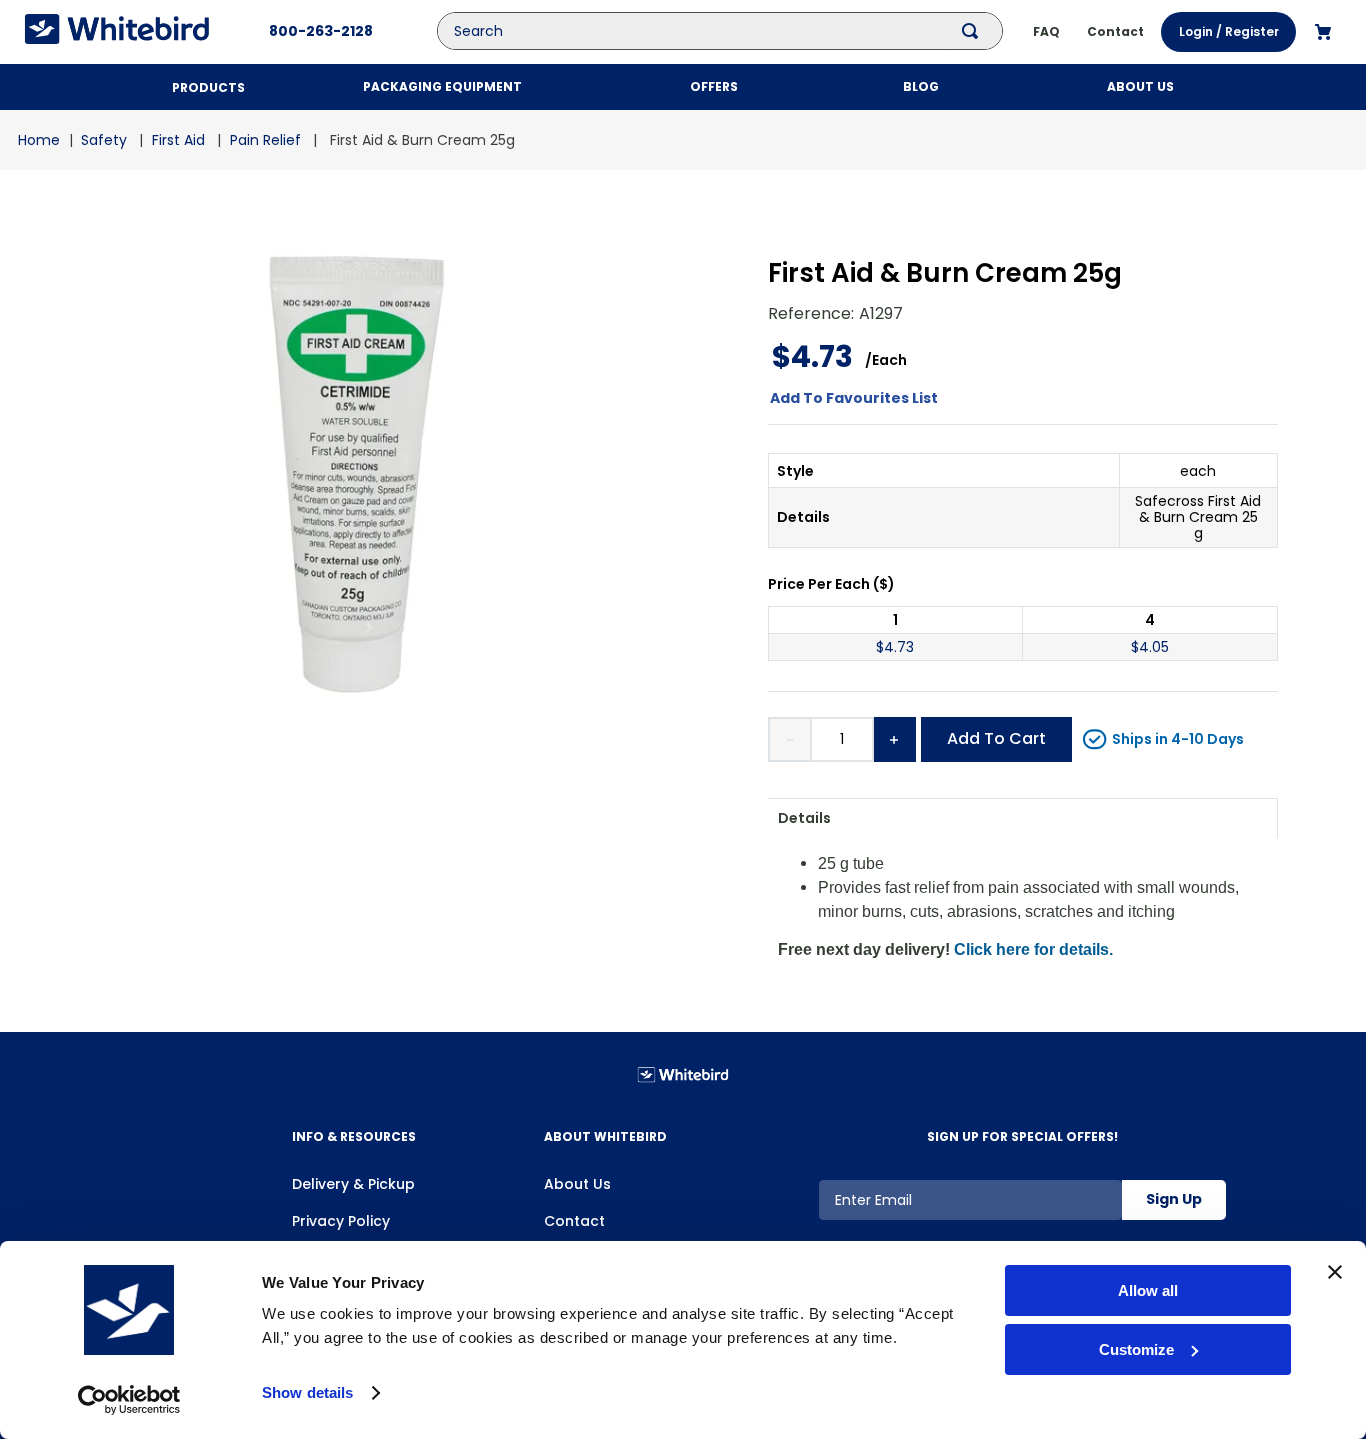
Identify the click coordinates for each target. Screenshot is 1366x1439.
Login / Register (1229, 31)
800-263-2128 (321, 31)
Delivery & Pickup (353, 1184)
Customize (1136, 1349)
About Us (577, 1184)
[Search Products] (974, 31)
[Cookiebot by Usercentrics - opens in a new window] (129, 1400)
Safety (104, 140)
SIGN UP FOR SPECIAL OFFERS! (1022, 1136)
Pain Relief (265, 140)
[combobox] (735, 31)
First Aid (178, 140)
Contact (574, 1221)
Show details (307, 1392)
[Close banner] (1335, 1272)
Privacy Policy (341, 1221)
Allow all (1148, 1290)
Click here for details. (1033, 949)
